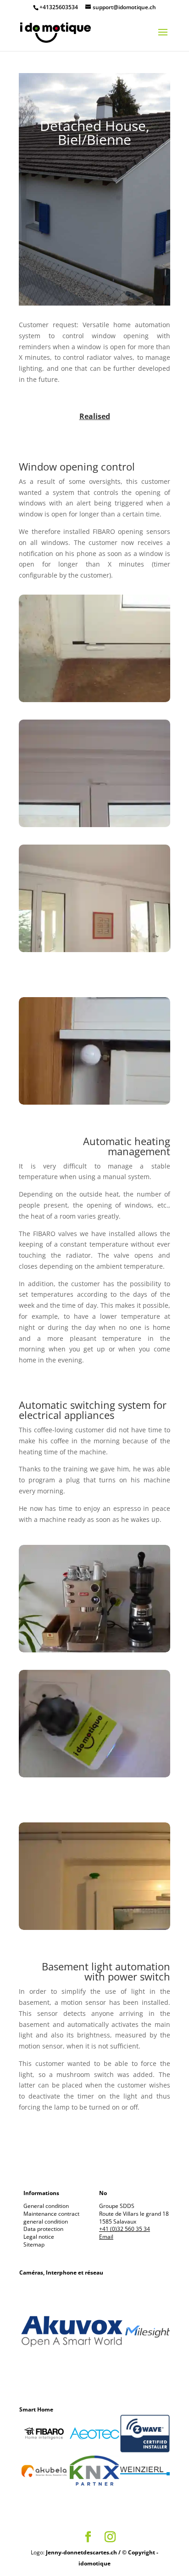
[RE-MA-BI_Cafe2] (94, 1777)
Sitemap (34, 2244)
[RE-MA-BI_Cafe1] (94, 1652)
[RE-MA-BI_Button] (94, 1930)
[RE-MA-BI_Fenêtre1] (94, 952)
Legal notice (39, 2237)
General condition (46, 2206)
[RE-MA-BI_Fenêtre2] (94, 827)
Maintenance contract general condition (51, 2218)
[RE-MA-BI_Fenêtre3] (94, 702)
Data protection (43, 2229)
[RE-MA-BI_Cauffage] (94, 1104)
